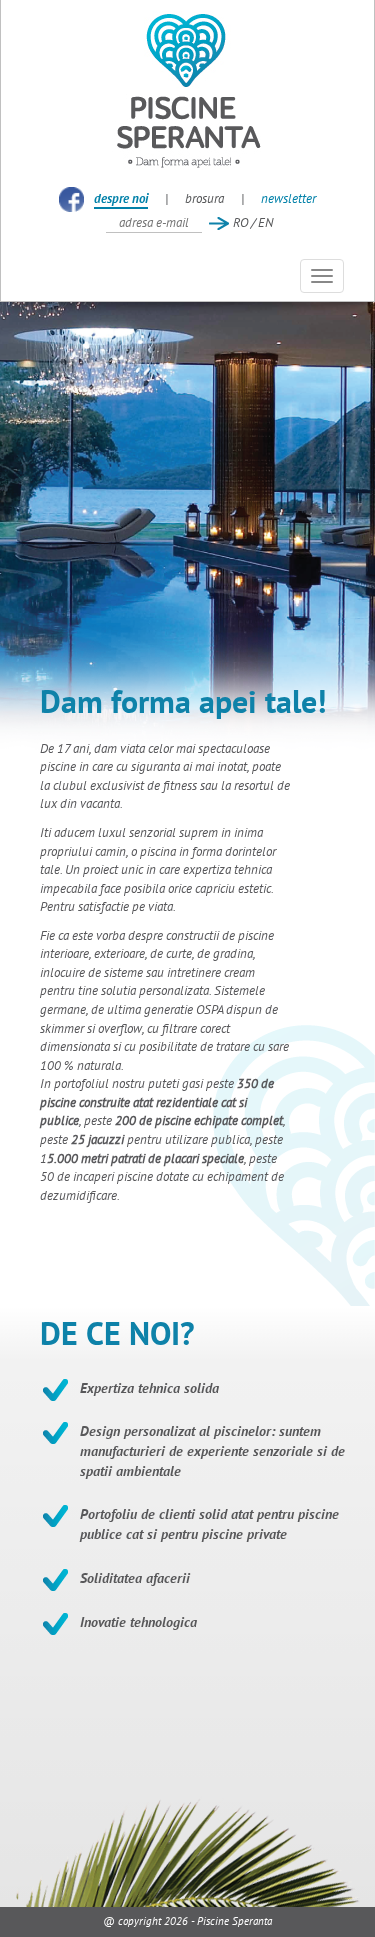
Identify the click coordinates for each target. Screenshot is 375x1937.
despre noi (121, 198)
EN (265, 222)
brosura (204, 198)
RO (240, 222)
